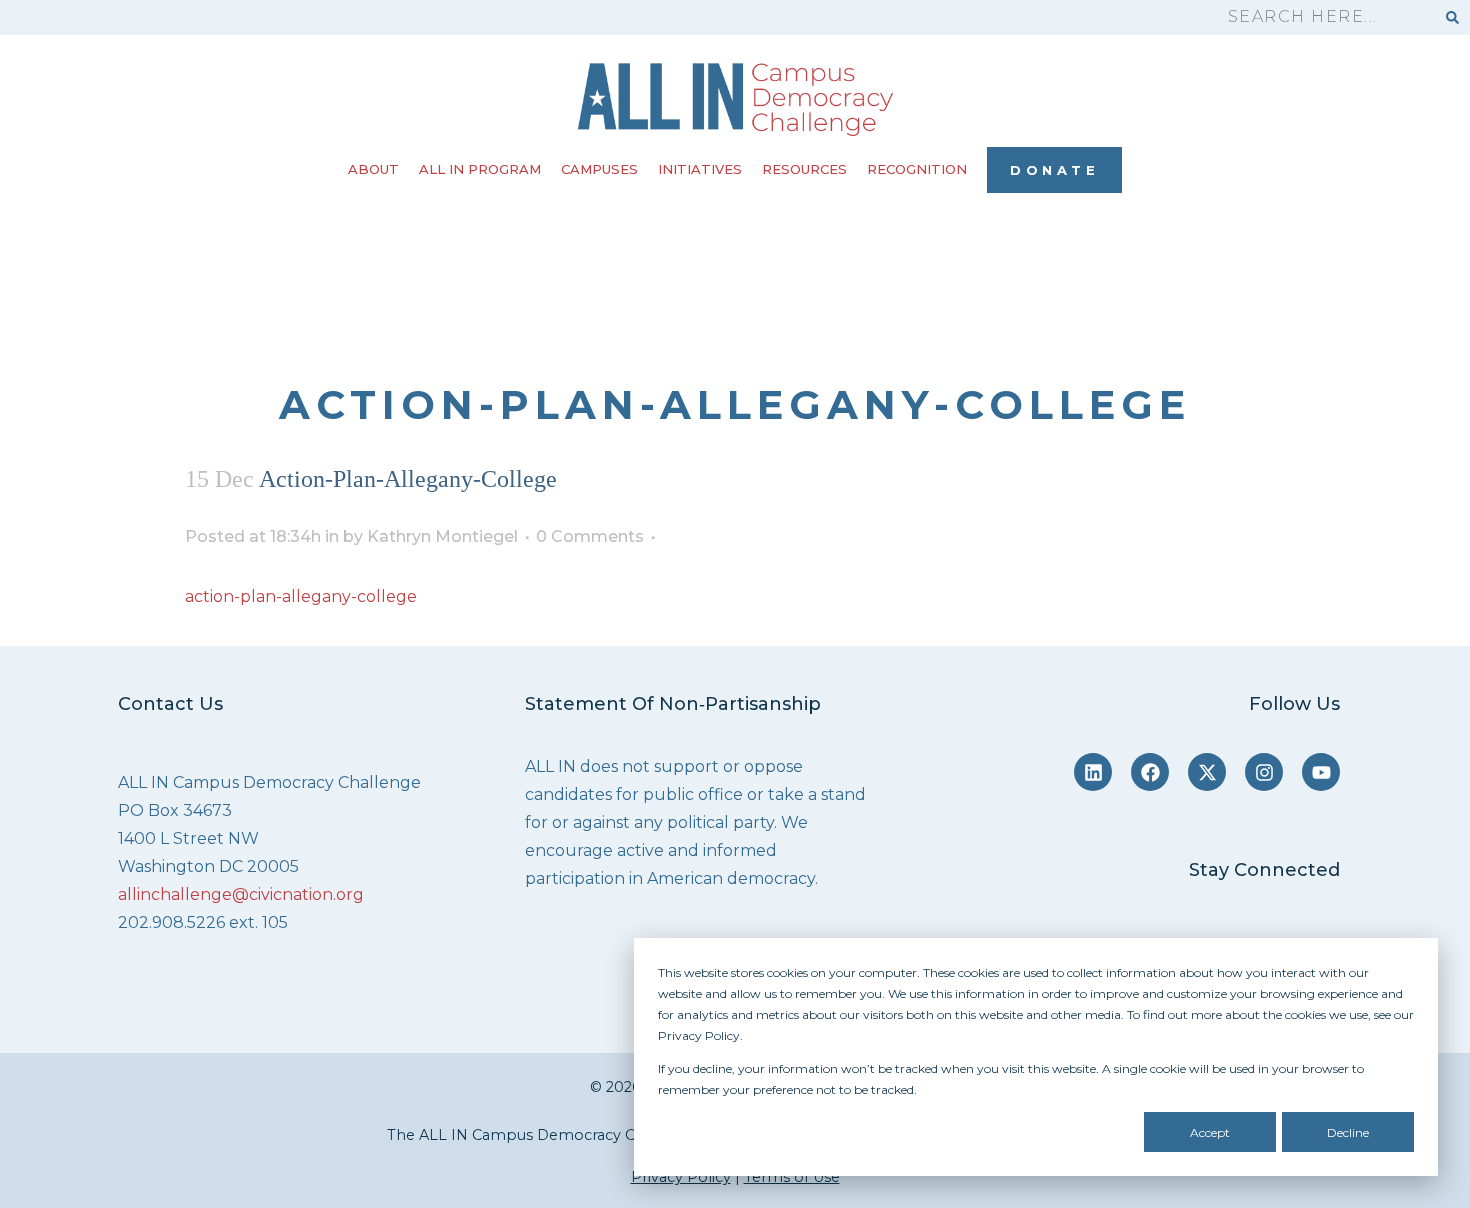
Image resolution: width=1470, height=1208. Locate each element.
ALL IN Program (480, 169)
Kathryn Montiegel (442, 536)
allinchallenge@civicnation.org (241, 894)
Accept (1210, 1132)
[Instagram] (1264, 772)
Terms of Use (792, 1177)
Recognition (917, 169)
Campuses (599, 169)
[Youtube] (1321, 772)
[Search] (1452, 17)
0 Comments (590, 536)
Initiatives (700, 169)
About (373, 169)
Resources (804, 169)
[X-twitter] (1207, 772)
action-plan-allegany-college (301, 596)
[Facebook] (1150, 772)
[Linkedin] (1093, 772)
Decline (1348, 1132)
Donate (1054, 170)
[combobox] (1322, 17)
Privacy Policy (681, 1177)
